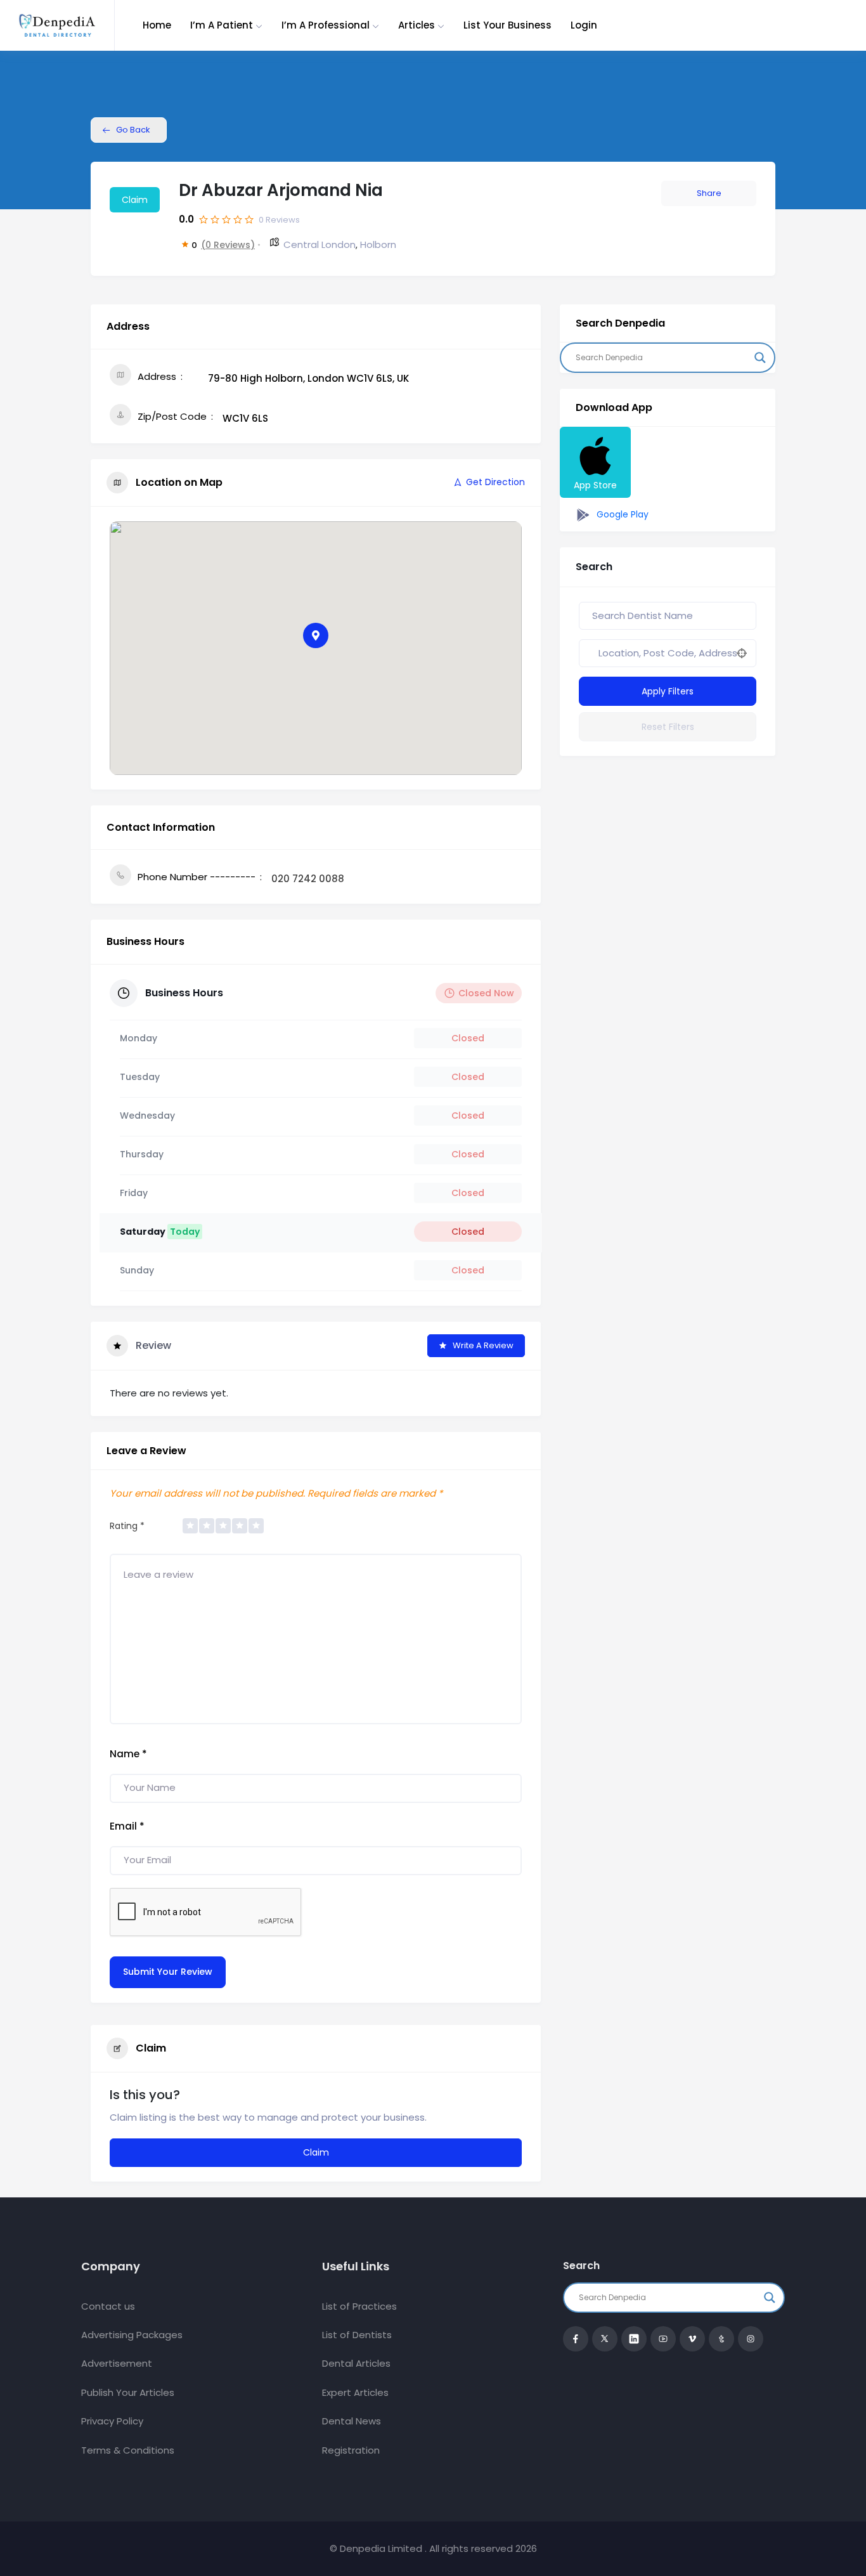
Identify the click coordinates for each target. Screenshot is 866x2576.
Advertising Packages (132, 2335)
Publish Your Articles (128, 2392)
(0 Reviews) (228, 245)
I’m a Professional (326, 25)
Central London (320, 244)
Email (127, 1826)
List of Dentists (357, 2335)
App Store (595, 485)
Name (128, 1754)
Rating (127, 1526)
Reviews (279, 220)
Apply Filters (668, 691)
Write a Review (483, 1345)
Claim (135, 200)
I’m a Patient (222, 25)
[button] (316, 635)
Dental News (352, 2421)
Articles (417, 25)
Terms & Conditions (128, 2450)
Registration (351, 2450)
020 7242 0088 (308, 879)
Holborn (378, 244)
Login (584, 25)
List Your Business (507, 25)
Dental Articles (356, 2363)
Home (157, 25)
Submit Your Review (168, 1972)
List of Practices (359, 2306)
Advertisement (117, 2363)
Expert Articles (355, 2392)
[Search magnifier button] (760, 358)
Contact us (108, 2306)
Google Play (621, 514)
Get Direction (495, 482)
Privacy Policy (112, 2421)
